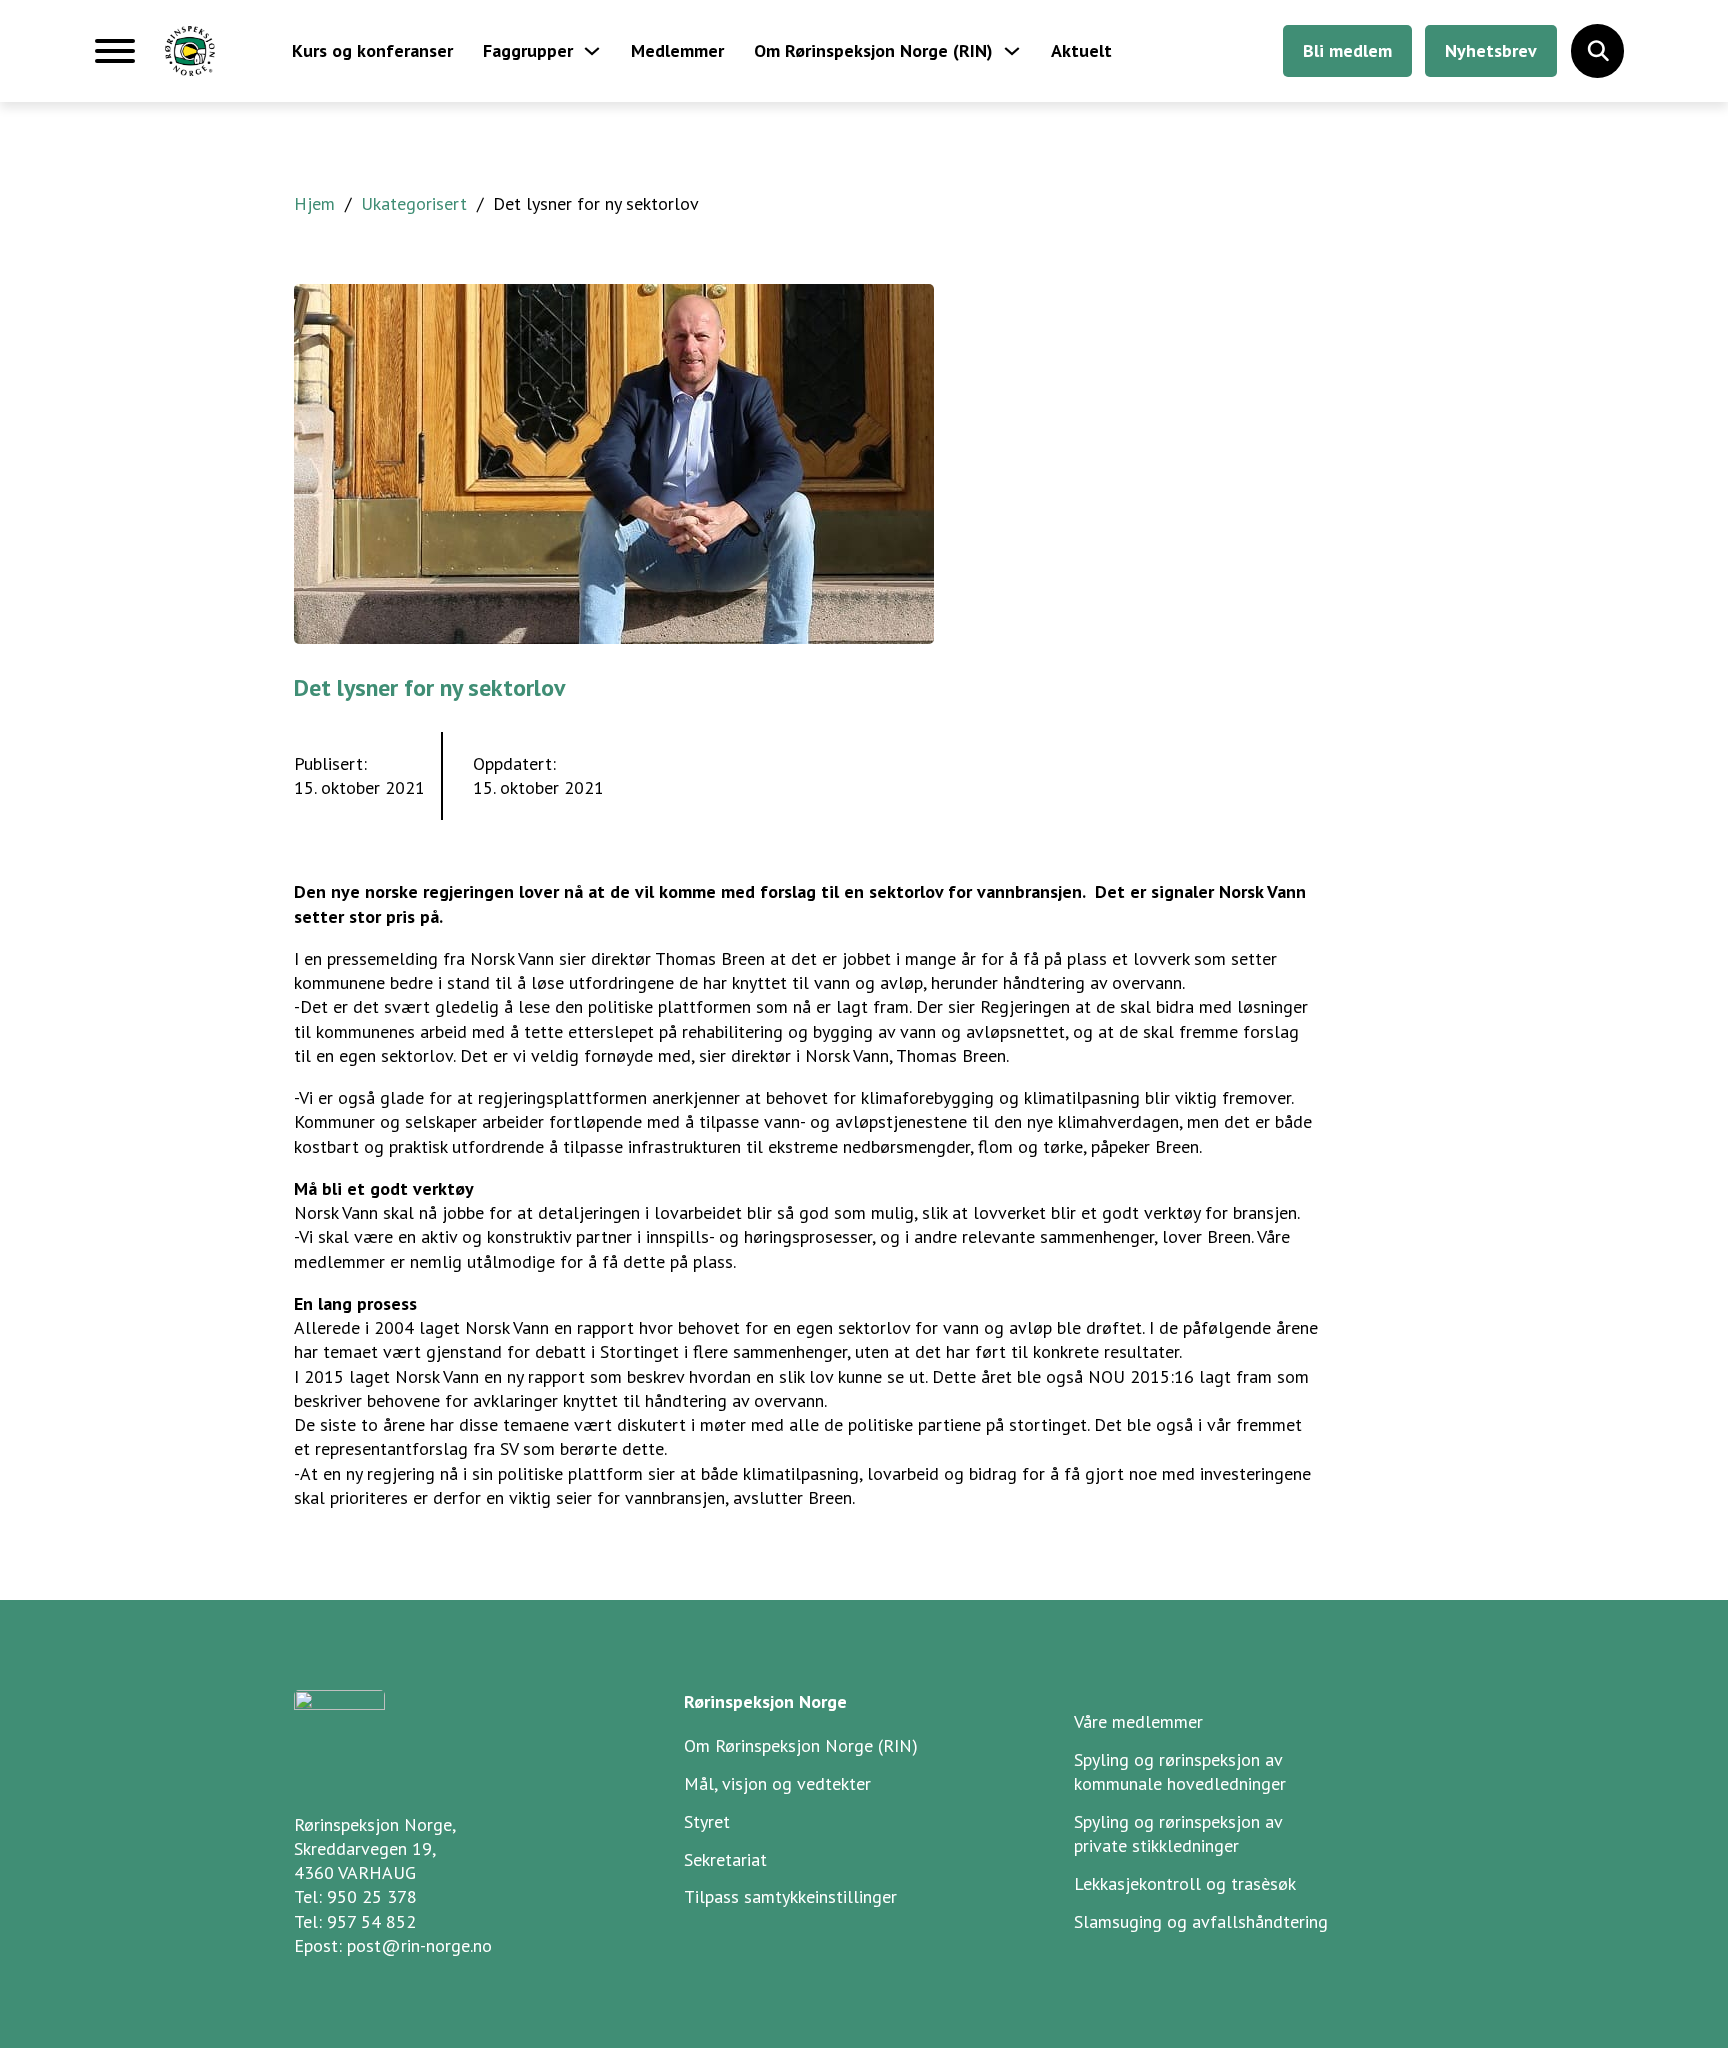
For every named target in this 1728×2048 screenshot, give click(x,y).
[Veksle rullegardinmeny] (592, 51)
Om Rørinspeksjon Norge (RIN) (873, 50)
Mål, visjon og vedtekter (777, 1783)
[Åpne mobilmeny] (115, 59)
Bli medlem (1347, 50)
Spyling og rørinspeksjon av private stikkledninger (1178, 1833)
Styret (707, 1821)
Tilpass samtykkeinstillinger (790, 1896)
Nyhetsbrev (1491, 50)
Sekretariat (725, 1859)
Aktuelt (1081, 50)
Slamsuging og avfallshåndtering (1201, 1921)
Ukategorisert (414, 203)
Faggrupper (528, 50)
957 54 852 (371, 1921)
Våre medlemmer (1138, 1721)
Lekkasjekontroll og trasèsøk (1185, 1883)
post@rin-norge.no (419, 1945)
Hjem (314, 203)
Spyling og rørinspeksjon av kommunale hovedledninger (1180, 1771)
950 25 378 (372, 1896)
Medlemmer (677, 50)
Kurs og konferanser (372, 50)
